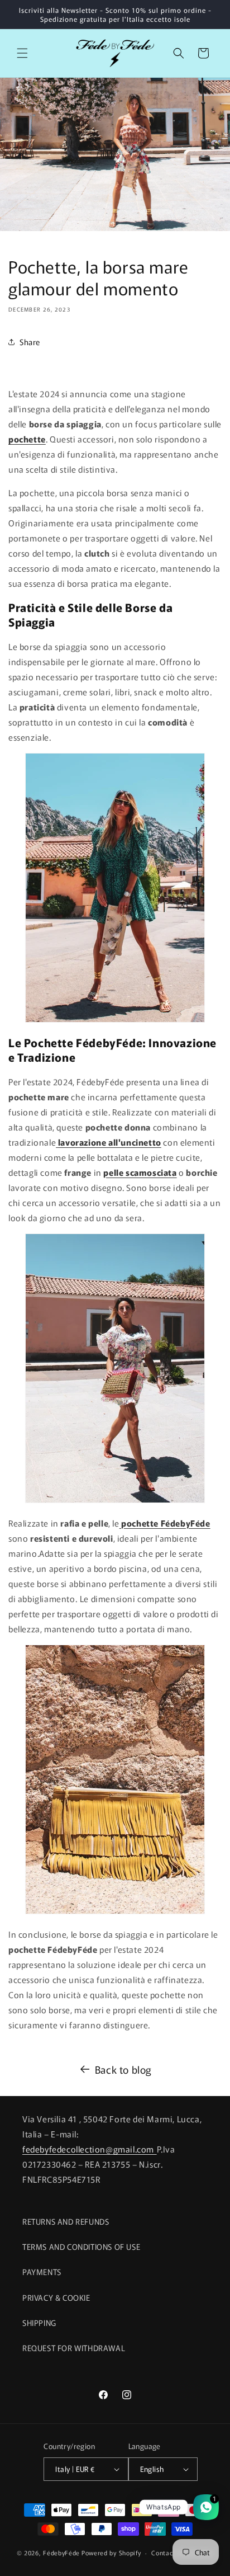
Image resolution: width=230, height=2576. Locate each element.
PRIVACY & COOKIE (56, 2297)
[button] (22, 53)
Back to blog (123, 2069)
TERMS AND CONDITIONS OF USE (81, 2247)
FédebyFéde (61, 2553)
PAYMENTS (42, 2272)
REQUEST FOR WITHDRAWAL (74, 2348)
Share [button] (30, 342)
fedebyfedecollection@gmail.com (90, 2149)
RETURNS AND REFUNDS (66, 2221)
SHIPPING (39, 2323)
